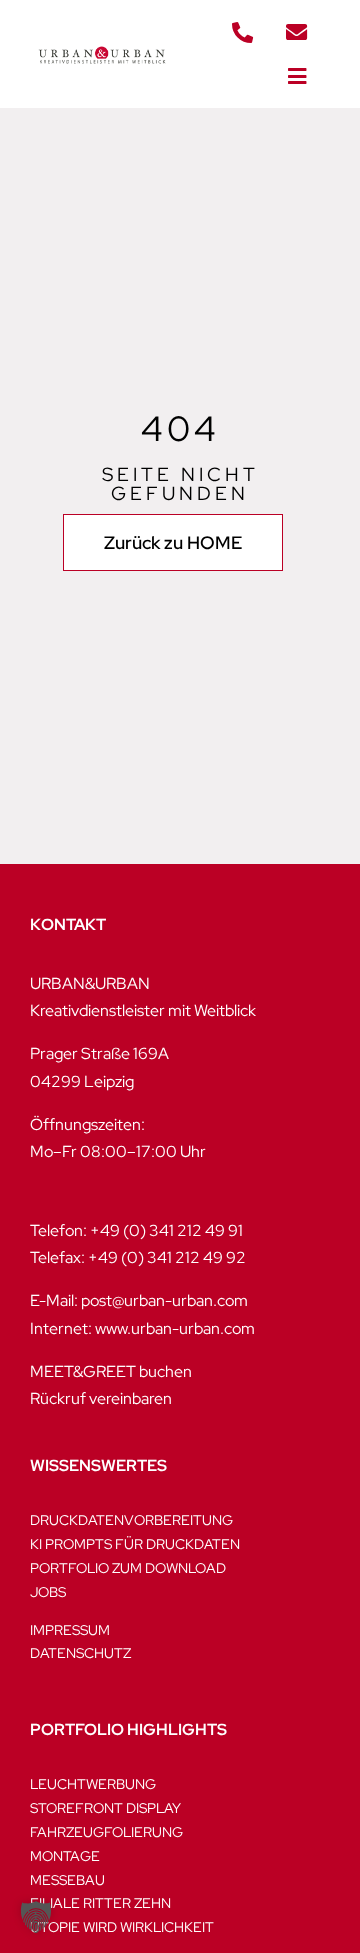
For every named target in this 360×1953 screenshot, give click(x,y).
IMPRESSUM (70, 1630)
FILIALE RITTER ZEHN (100, 1903)
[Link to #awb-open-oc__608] (297, 77)
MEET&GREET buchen (111, 1371)
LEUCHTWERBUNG (93, 1784)
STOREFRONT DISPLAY (105, 1808)
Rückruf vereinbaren (101, 1398)
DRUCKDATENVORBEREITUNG (131, 1520)
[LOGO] (102, 43)
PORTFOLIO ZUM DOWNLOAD (128, 1568)
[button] (36, 1917)
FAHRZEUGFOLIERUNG (106, 1832)
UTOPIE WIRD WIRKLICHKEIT (122, 1927)
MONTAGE (65, 1856)
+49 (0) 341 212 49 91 (166, 1230)
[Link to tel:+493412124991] (243, 33)
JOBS (48, 1592)
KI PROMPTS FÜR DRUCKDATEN (135, 1544)
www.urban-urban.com (175, 1328)
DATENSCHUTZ (80, 1653)
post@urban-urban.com (164, 1300)
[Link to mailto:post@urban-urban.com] (297, 33)
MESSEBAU (67, 1880)
